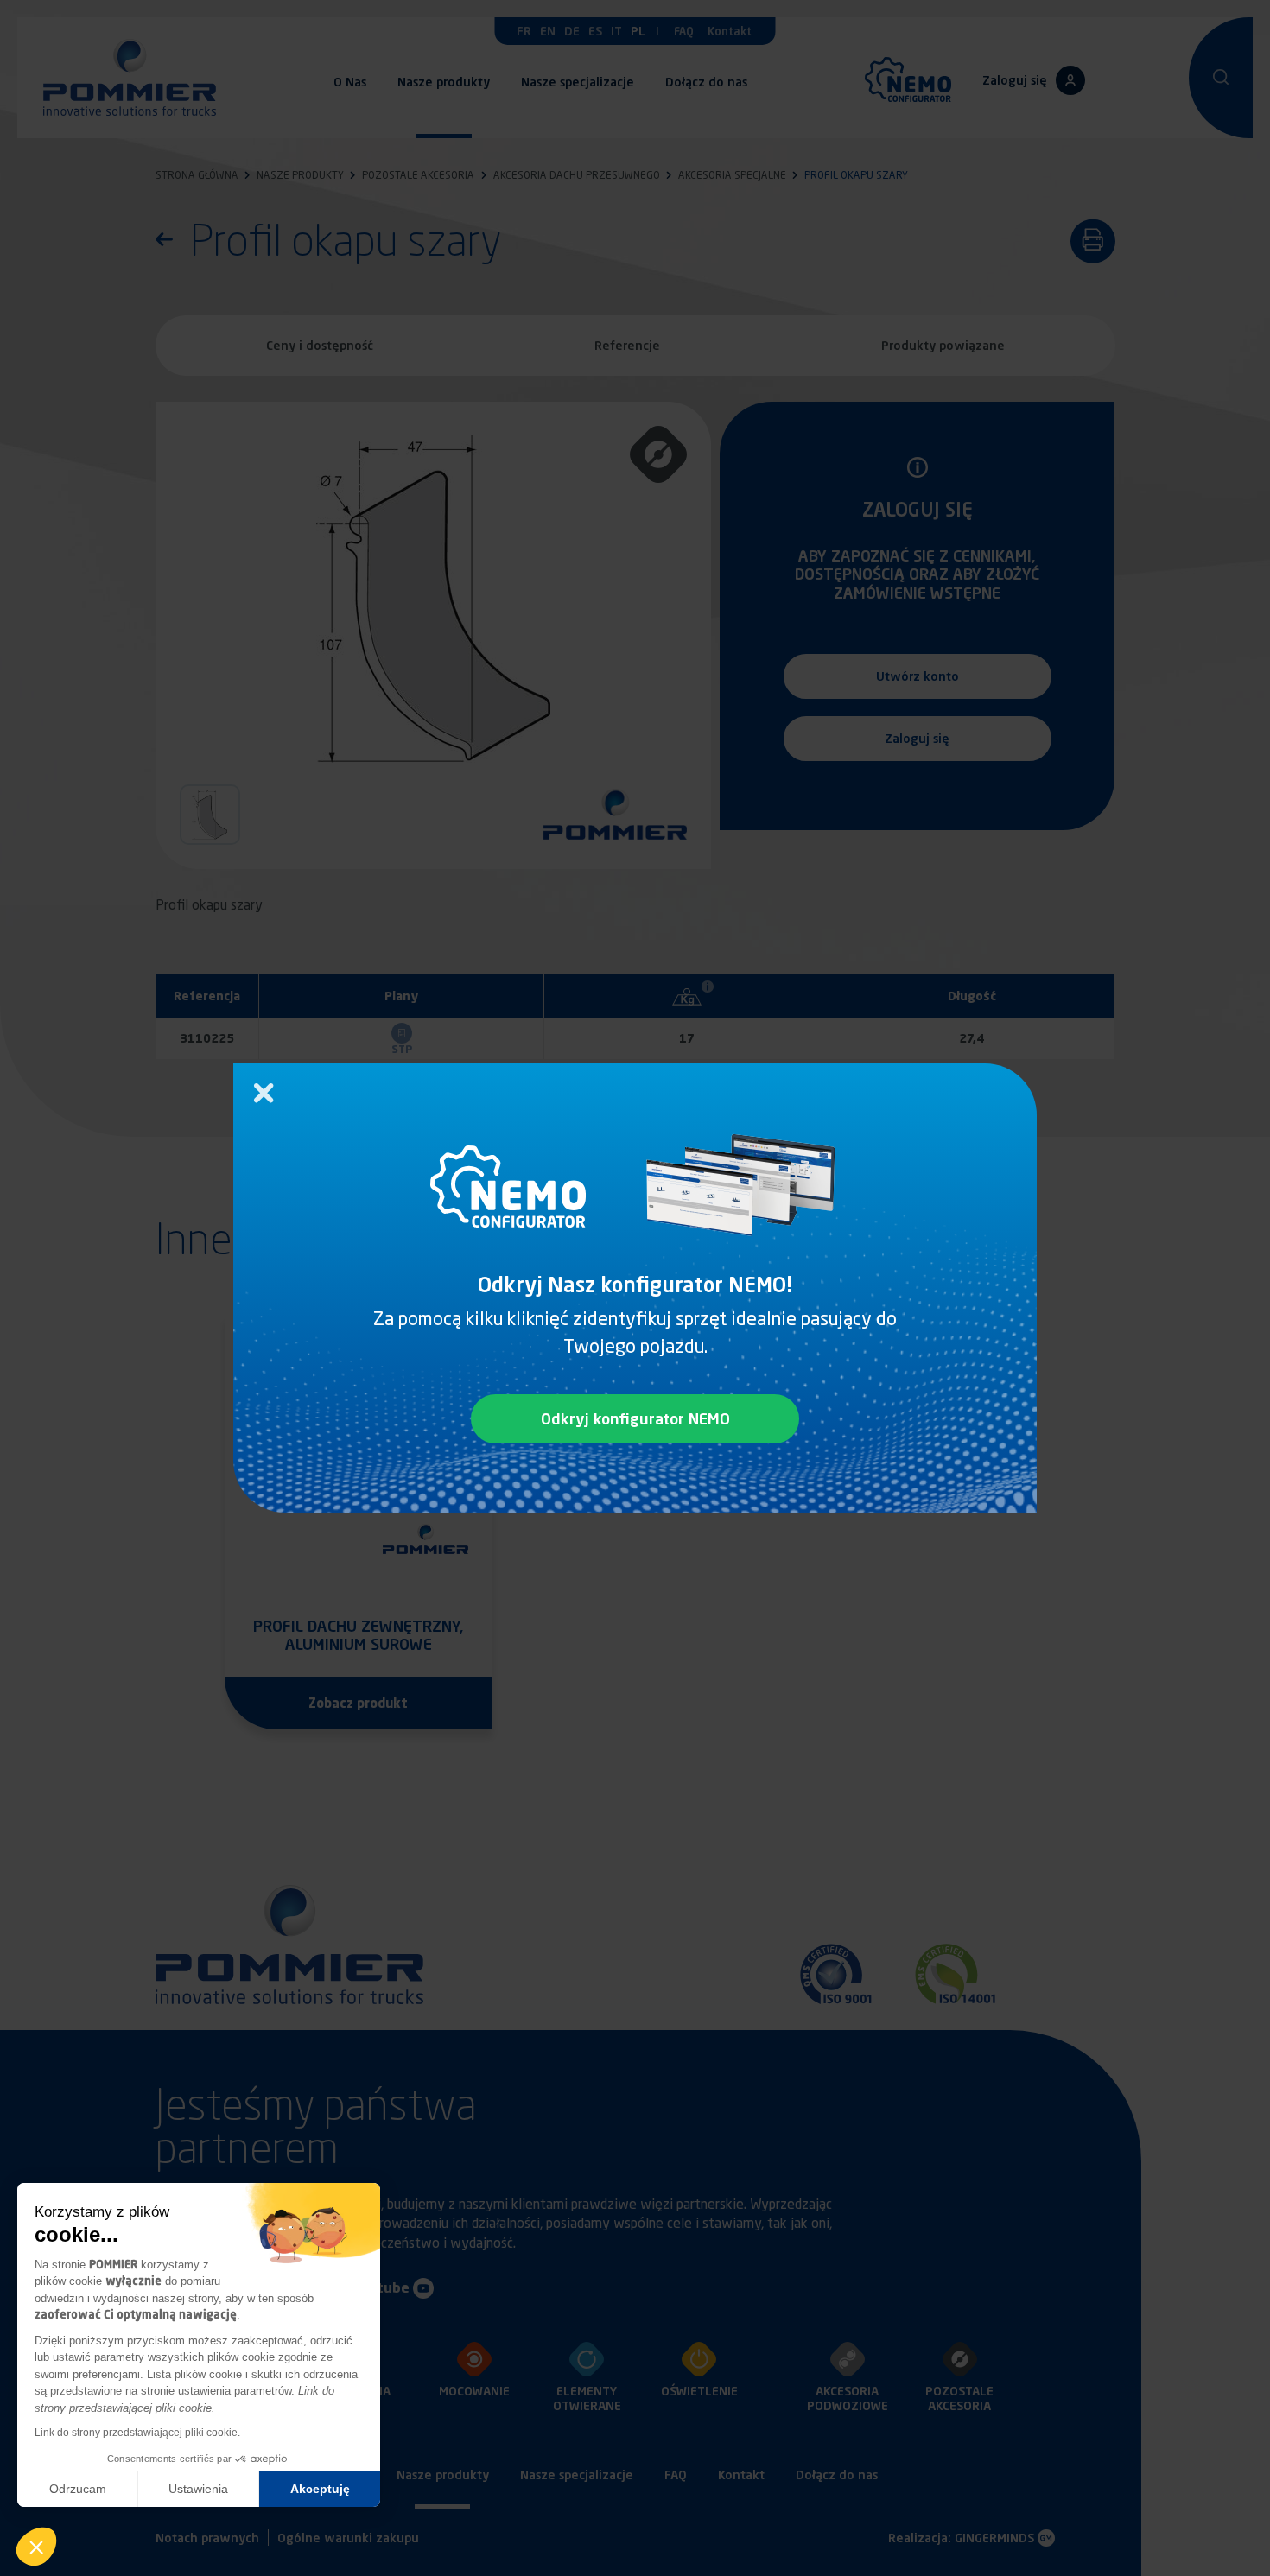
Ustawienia (198, 2489)
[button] (36, 2547)
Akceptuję (320, 2489)
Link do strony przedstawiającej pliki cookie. (137, 2433)
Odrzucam (78, 2489)
